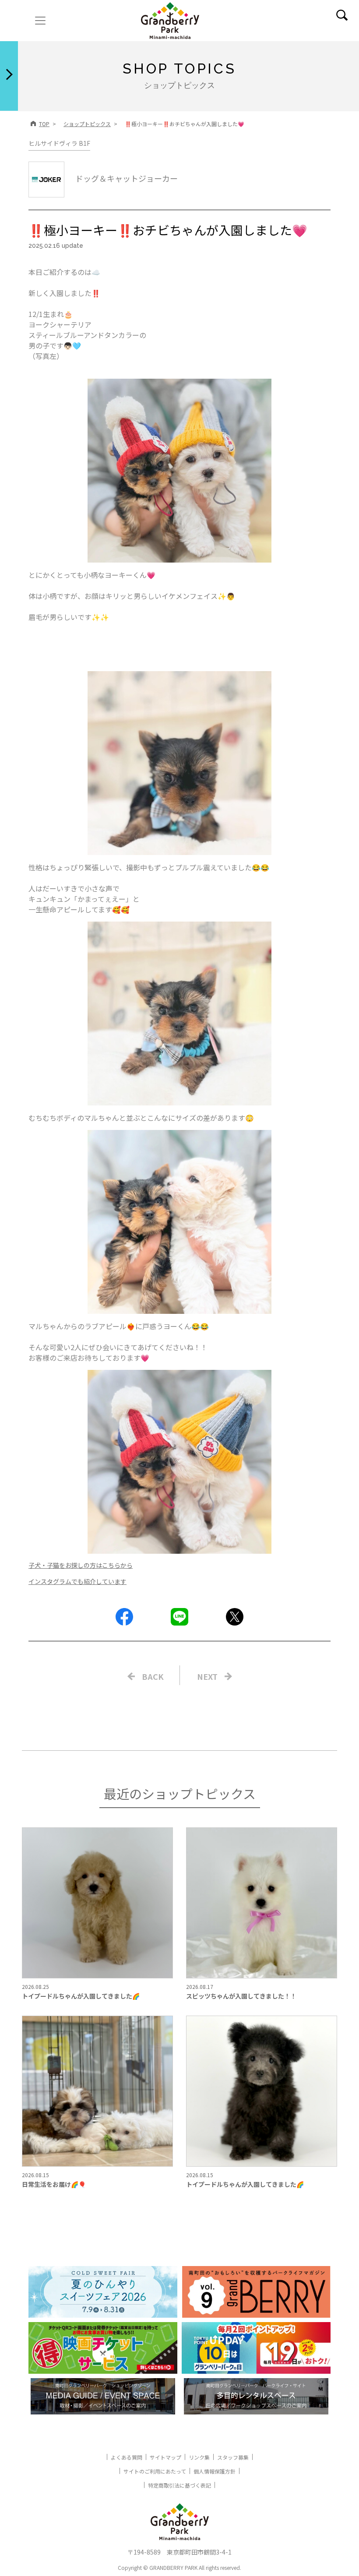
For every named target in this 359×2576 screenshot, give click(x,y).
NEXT (207, 1676)
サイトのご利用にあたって (155, 2471)
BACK (153, 1676)
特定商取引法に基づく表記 (179, 2485)
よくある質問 (127, 2457)
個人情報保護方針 (215, 2471)
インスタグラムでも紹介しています (77, 1581)
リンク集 (199, 2457)
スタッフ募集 (233, 2457)
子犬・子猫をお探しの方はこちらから (81, 1565)
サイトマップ (165, 2457)
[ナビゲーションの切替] (40, 21)
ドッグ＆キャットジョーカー (127, 178)
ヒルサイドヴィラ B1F (59, 143)
